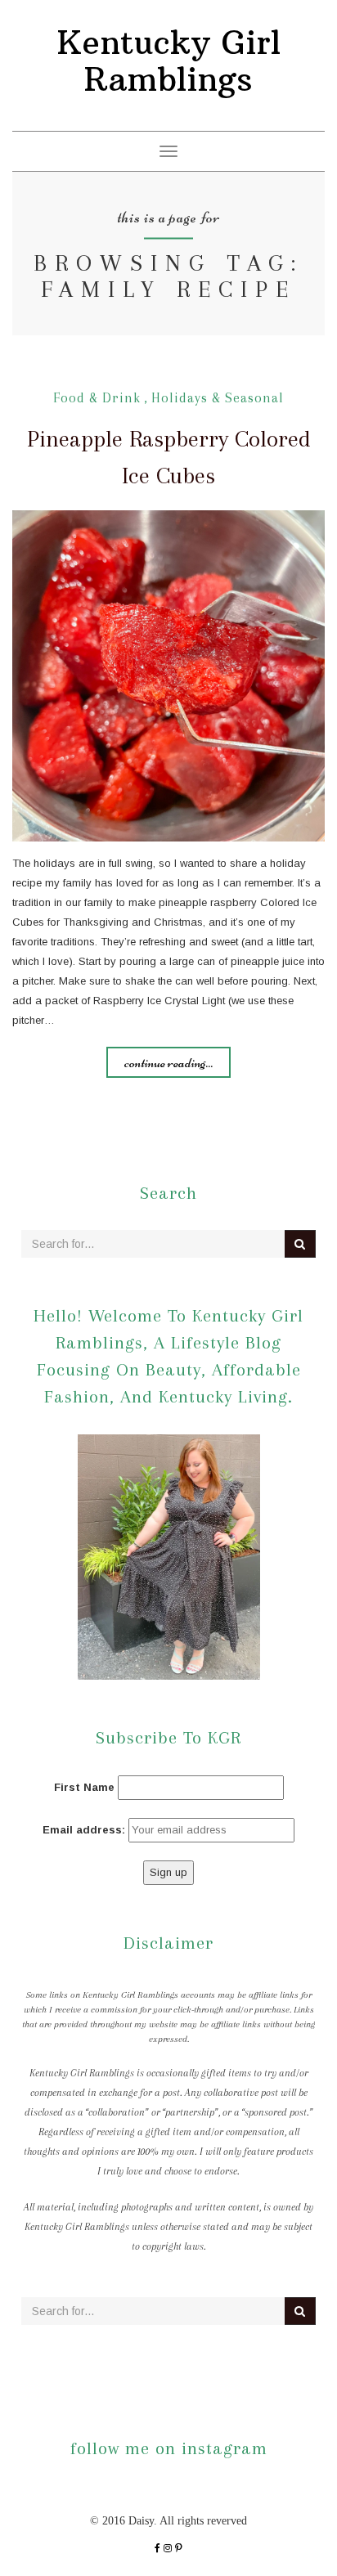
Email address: (84, 1830)
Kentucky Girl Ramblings (169, 61)
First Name (84, 1787)
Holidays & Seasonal (218, 398)
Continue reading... (168, 1062)
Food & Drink (97, 398)
